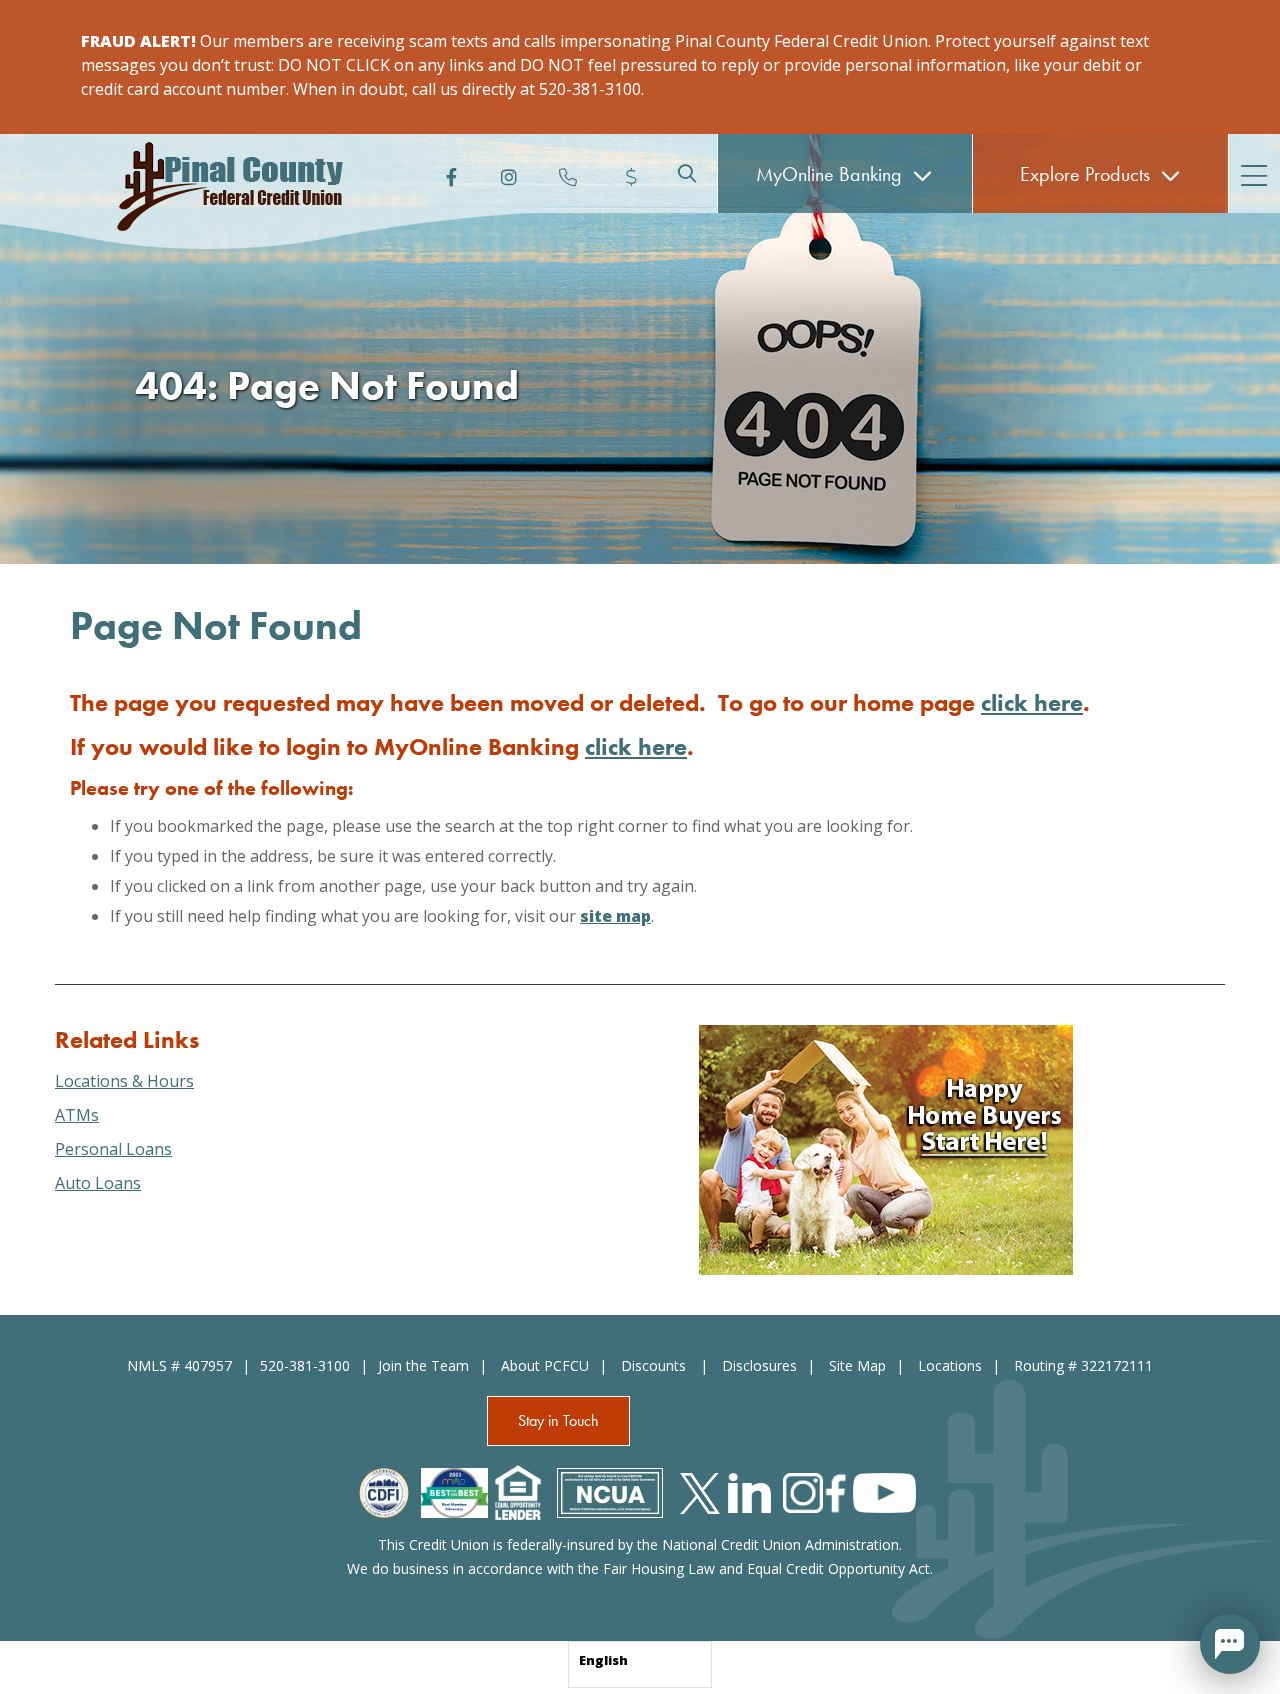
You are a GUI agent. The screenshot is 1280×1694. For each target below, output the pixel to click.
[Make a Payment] (627, 173)
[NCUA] (610, 1491)
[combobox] (640, 1664)
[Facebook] (447, 173)
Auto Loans (98, 1183)
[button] (1230, 1644)
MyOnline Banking (831, 174)
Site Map (857, 1365)
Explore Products (1087, 174)
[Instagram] (507, 173)
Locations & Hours (124, 1081)
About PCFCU (545, 1365)
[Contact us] (567, 173)
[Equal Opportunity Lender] (518, 1491)
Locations (950, 1365)
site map (615, 916)
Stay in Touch (558, 1420)
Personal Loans (113, 1149)
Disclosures (759, 1365)
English (603, 1660)
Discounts (655, 1365)
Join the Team (423, 1365)
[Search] (687, 173)
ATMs (77, 1115)
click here (1032, 702)
